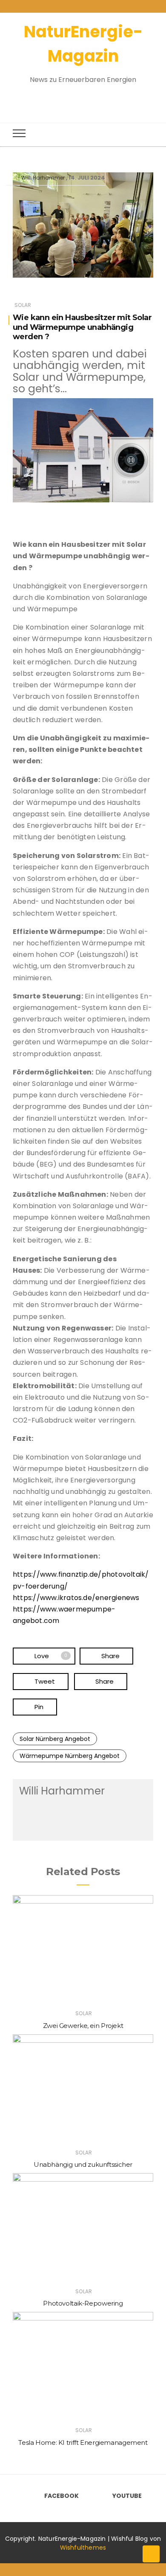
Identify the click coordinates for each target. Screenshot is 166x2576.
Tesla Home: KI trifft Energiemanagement (83, 2442)
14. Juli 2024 (87, 178)
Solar (23, 305)
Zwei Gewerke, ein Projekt (83, 2026)
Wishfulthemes (83, 2548)
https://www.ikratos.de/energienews (76, 1598)
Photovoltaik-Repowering (83, 2303)
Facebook (62, 2496)
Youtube (127, 2496)
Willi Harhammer (43, 178)
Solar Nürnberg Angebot (55, 1739)
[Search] (75, 99)
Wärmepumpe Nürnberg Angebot (70, 1756)
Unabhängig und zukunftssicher (83, 2164)
